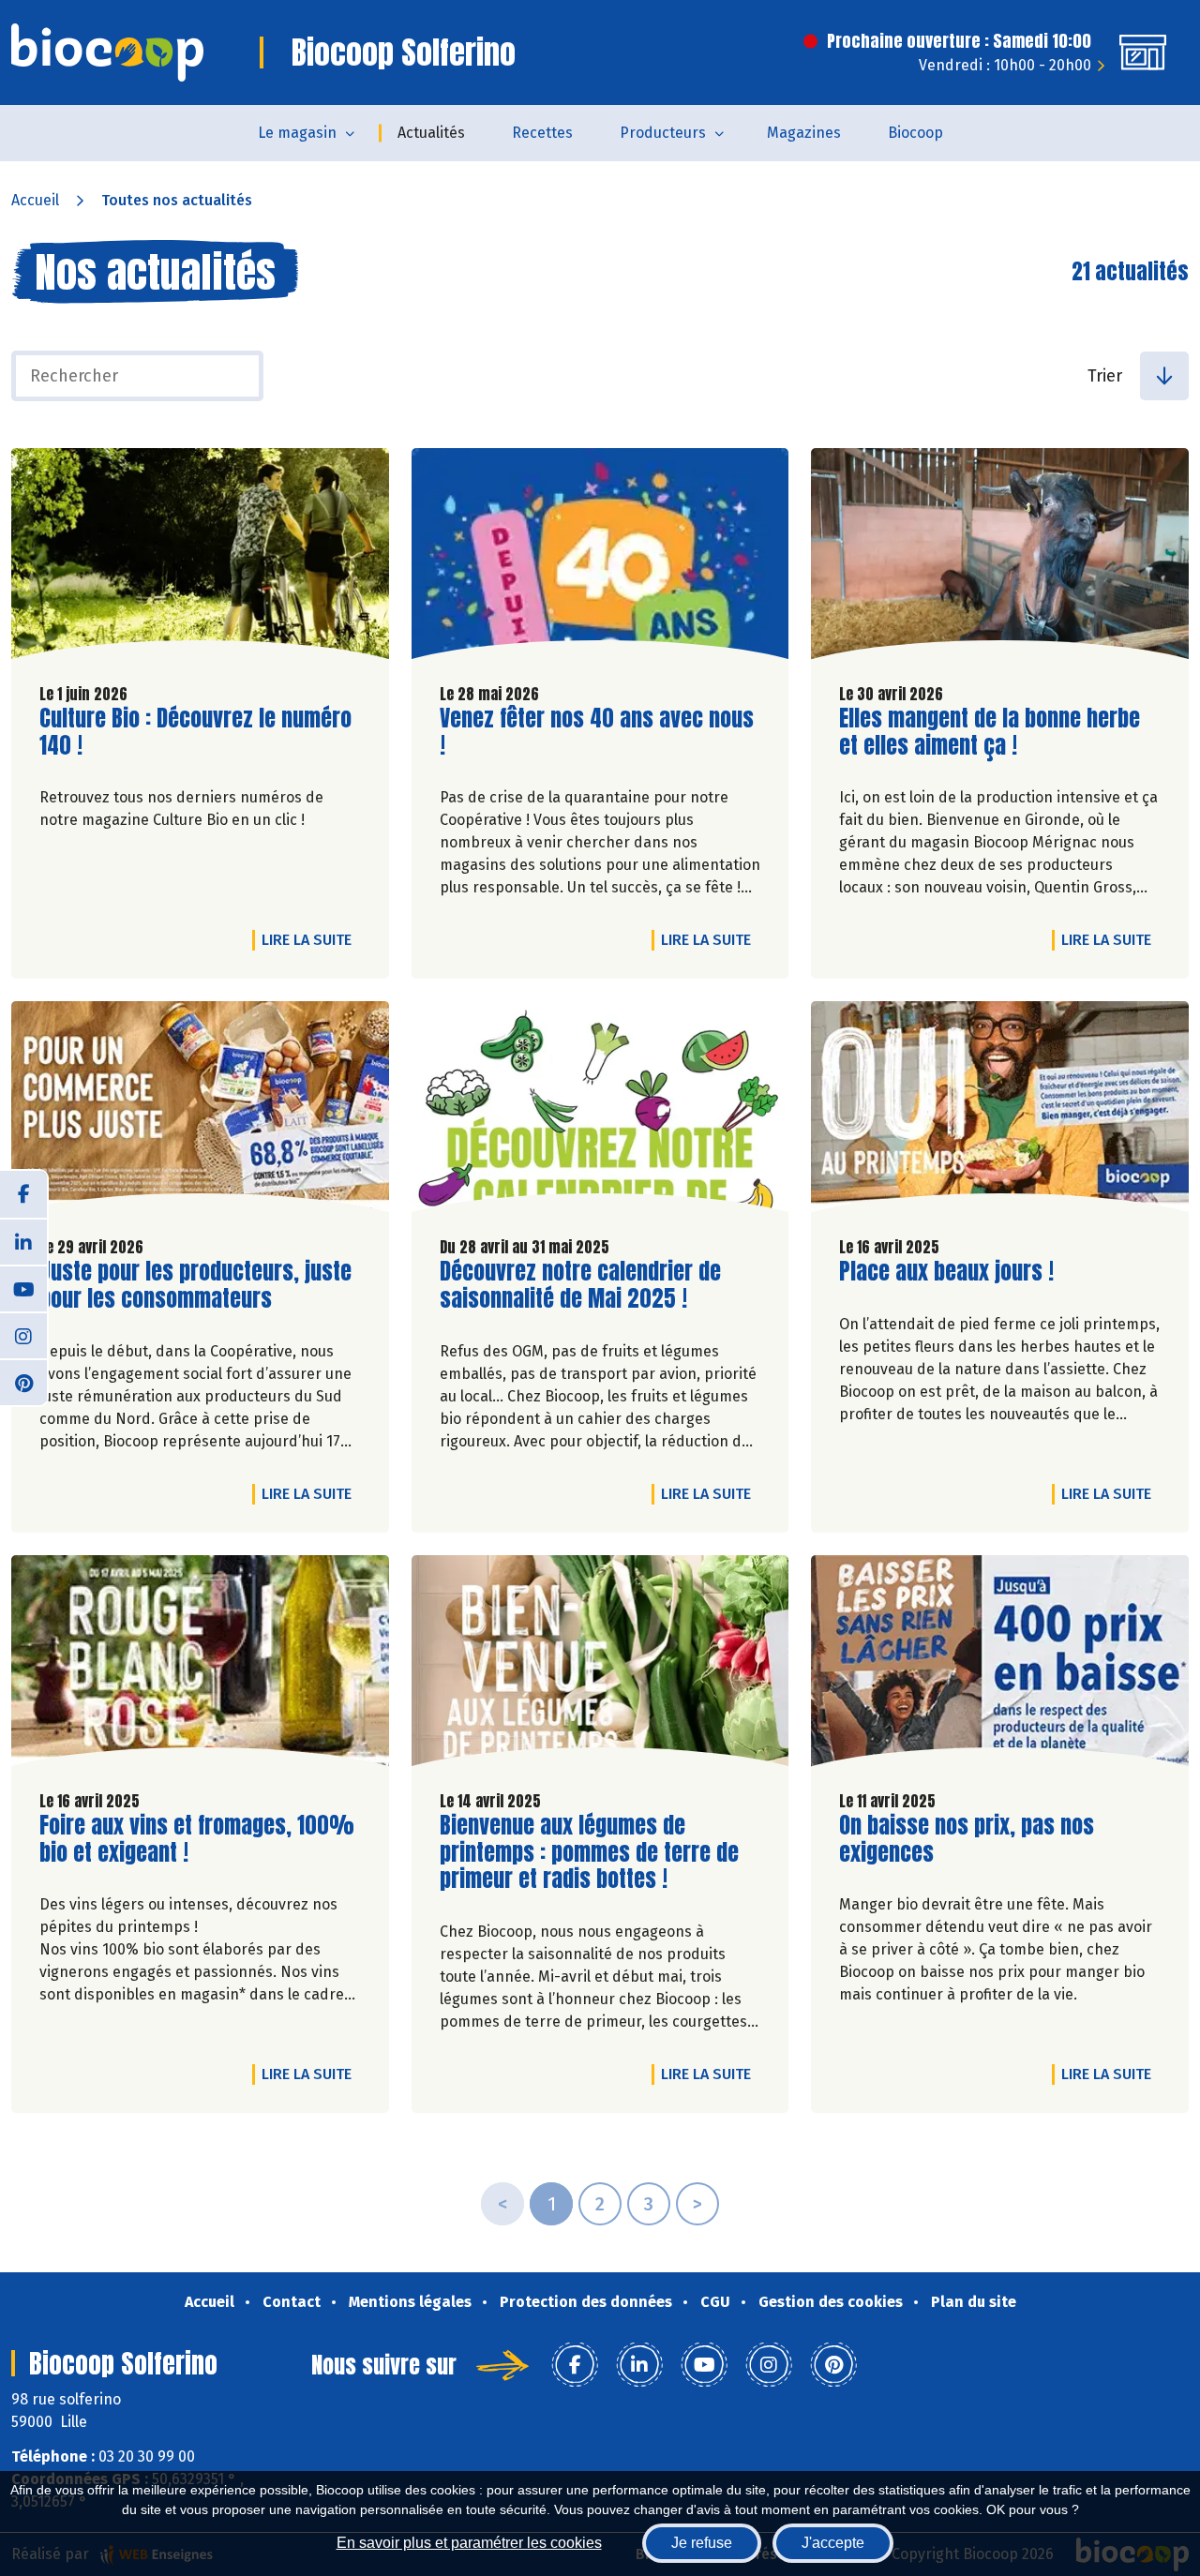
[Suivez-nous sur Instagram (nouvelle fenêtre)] (23, 1335)
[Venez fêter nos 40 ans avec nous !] (600, 558)
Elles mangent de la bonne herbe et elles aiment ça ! (990, 732)
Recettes (542, 133)
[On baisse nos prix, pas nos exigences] (1000, 1665)
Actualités (431, 133)
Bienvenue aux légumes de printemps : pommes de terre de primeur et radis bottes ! (589, 1852)
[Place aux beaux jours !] (1000, 1111)
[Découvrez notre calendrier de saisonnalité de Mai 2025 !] (600, 1111)
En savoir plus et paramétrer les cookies (469, 2543)
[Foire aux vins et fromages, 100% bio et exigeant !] (200, 1665)
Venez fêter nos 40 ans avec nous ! (597, 732)
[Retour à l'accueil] (107, 52)
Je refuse (702, 2543)
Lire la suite (311, 939)
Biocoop (915, 133)
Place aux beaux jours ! (946, 1272)
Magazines (804, 133)
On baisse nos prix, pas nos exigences (967, 1839)
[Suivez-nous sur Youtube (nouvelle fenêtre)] (23, 1288)
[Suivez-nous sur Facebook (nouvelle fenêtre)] (23, 1194)
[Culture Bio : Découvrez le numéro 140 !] (200, 558)
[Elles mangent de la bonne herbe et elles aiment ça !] (1000, 558)
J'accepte (833, 2543)
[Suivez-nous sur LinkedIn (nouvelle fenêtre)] (23, 1241)
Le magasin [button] (297, 133)
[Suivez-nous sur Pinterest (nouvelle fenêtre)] (23, 1382)
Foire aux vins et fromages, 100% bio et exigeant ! (197, 1839)
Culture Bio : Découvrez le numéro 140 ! (195, 732)
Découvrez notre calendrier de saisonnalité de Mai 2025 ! (580, 1285)
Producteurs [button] (663, 133)
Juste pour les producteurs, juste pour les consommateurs (195, 1285)
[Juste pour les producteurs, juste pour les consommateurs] (200, 1111)
